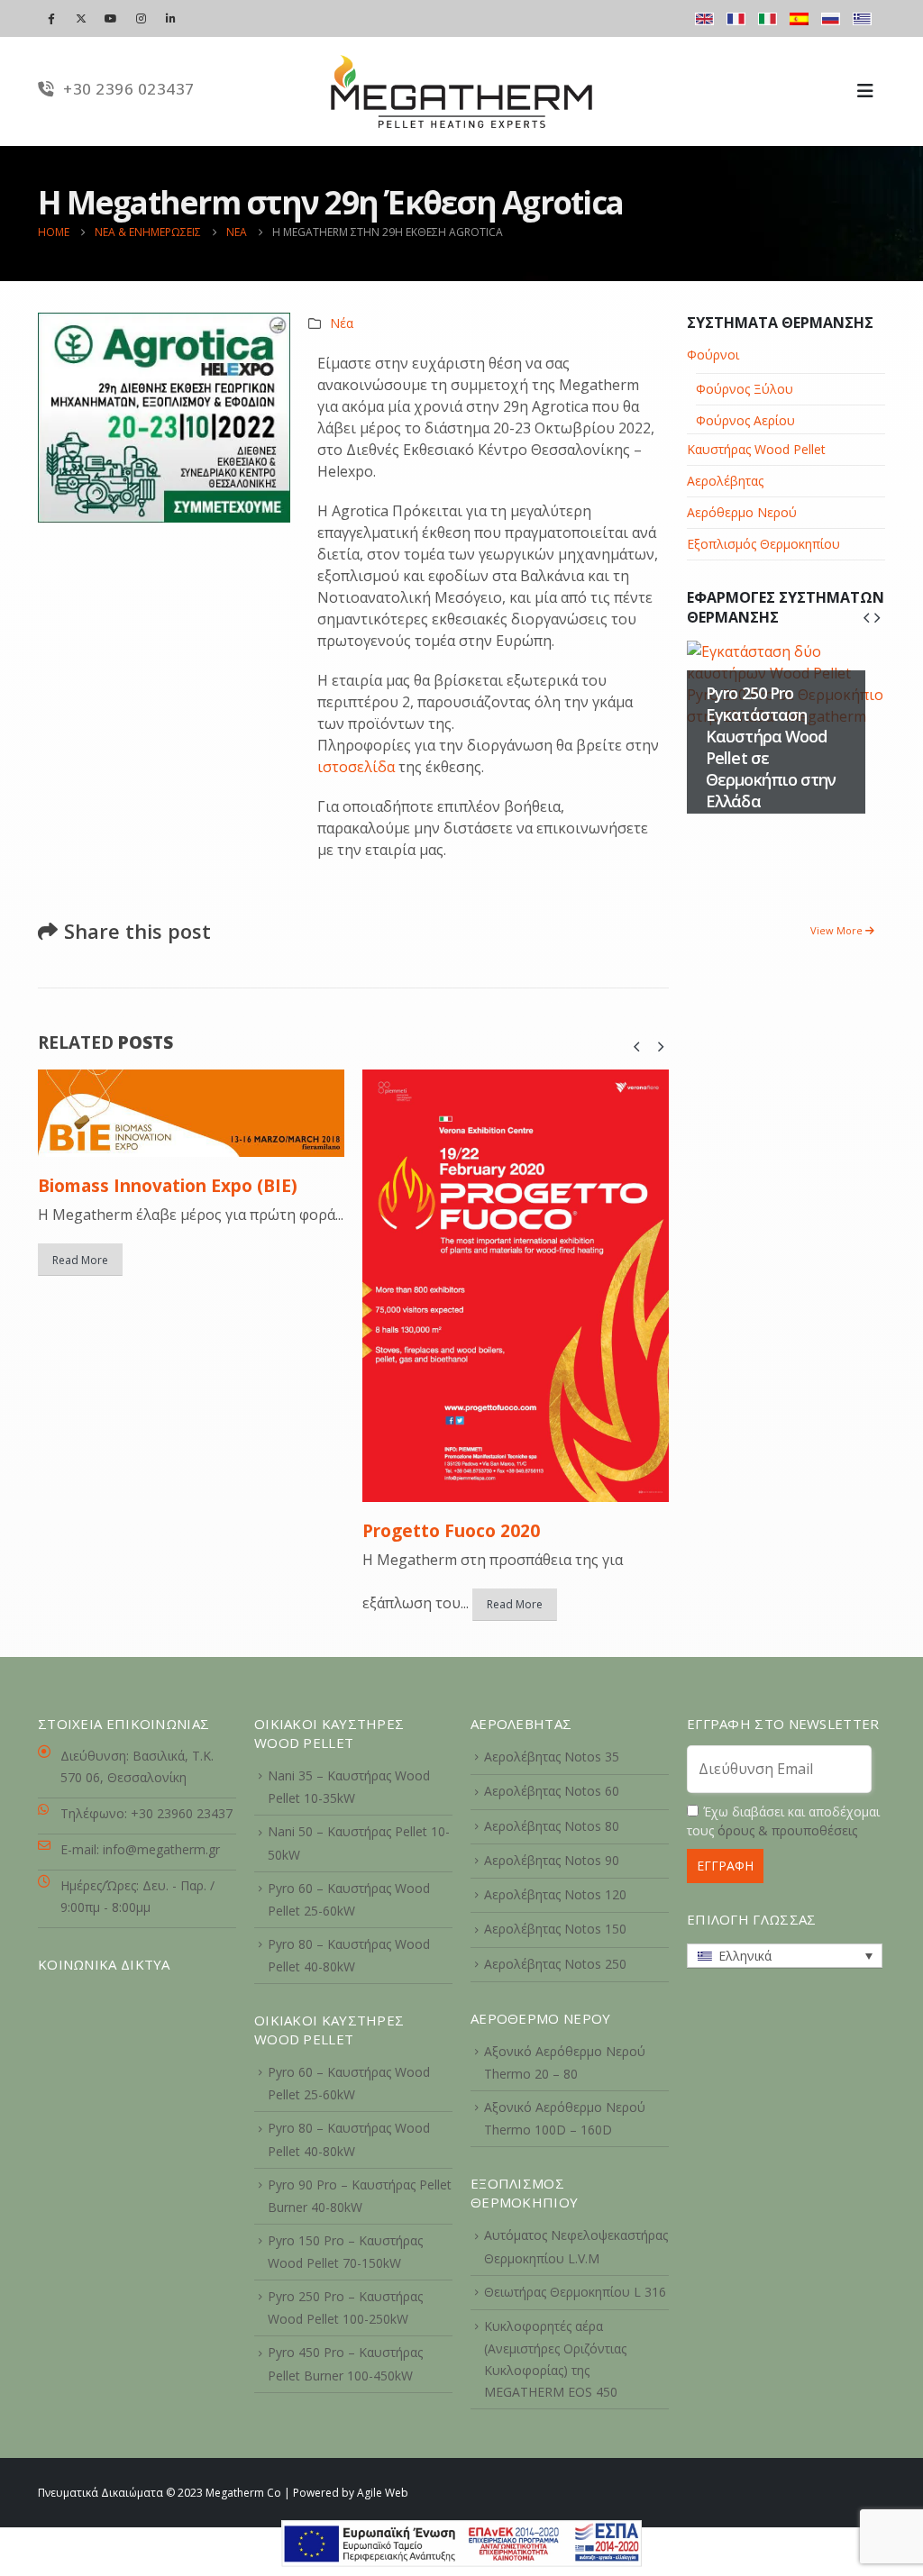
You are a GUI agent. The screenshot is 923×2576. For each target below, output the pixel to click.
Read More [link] (80, 1260)
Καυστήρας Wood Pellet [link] (756, 449)
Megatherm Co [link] (243, 2493)
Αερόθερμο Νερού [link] (742, 512)
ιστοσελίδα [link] (356, 767)
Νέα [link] (342, 323)
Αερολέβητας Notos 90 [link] (552, 1860)
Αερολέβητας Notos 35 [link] (552, 1757)
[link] (461, 2542)
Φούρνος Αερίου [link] (745, 420)
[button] (636, 1046)
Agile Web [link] (383, 2493)
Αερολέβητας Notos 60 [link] (552, 1791)
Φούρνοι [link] (713, 355)
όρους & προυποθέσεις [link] (787, 1830)
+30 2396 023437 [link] (127, 89)
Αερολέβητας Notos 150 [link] (555, 1929)
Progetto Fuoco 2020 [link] (451, 1531)
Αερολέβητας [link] (725, 481)
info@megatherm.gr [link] (161, 1849)
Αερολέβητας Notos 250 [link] (555, 1964)
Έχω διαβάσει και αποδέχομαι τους (783, 1821)
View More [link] (838, 930)
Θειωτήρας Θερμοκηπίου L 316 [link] (575, 2292)
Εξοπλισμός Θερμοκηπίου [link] (763, 544)
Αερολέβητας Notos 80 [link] (552, 1826)
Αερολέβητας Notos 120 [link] (555, 1894)
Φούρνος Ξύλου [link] (745, 389)
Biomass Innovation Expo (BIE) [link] (168, 1186)
